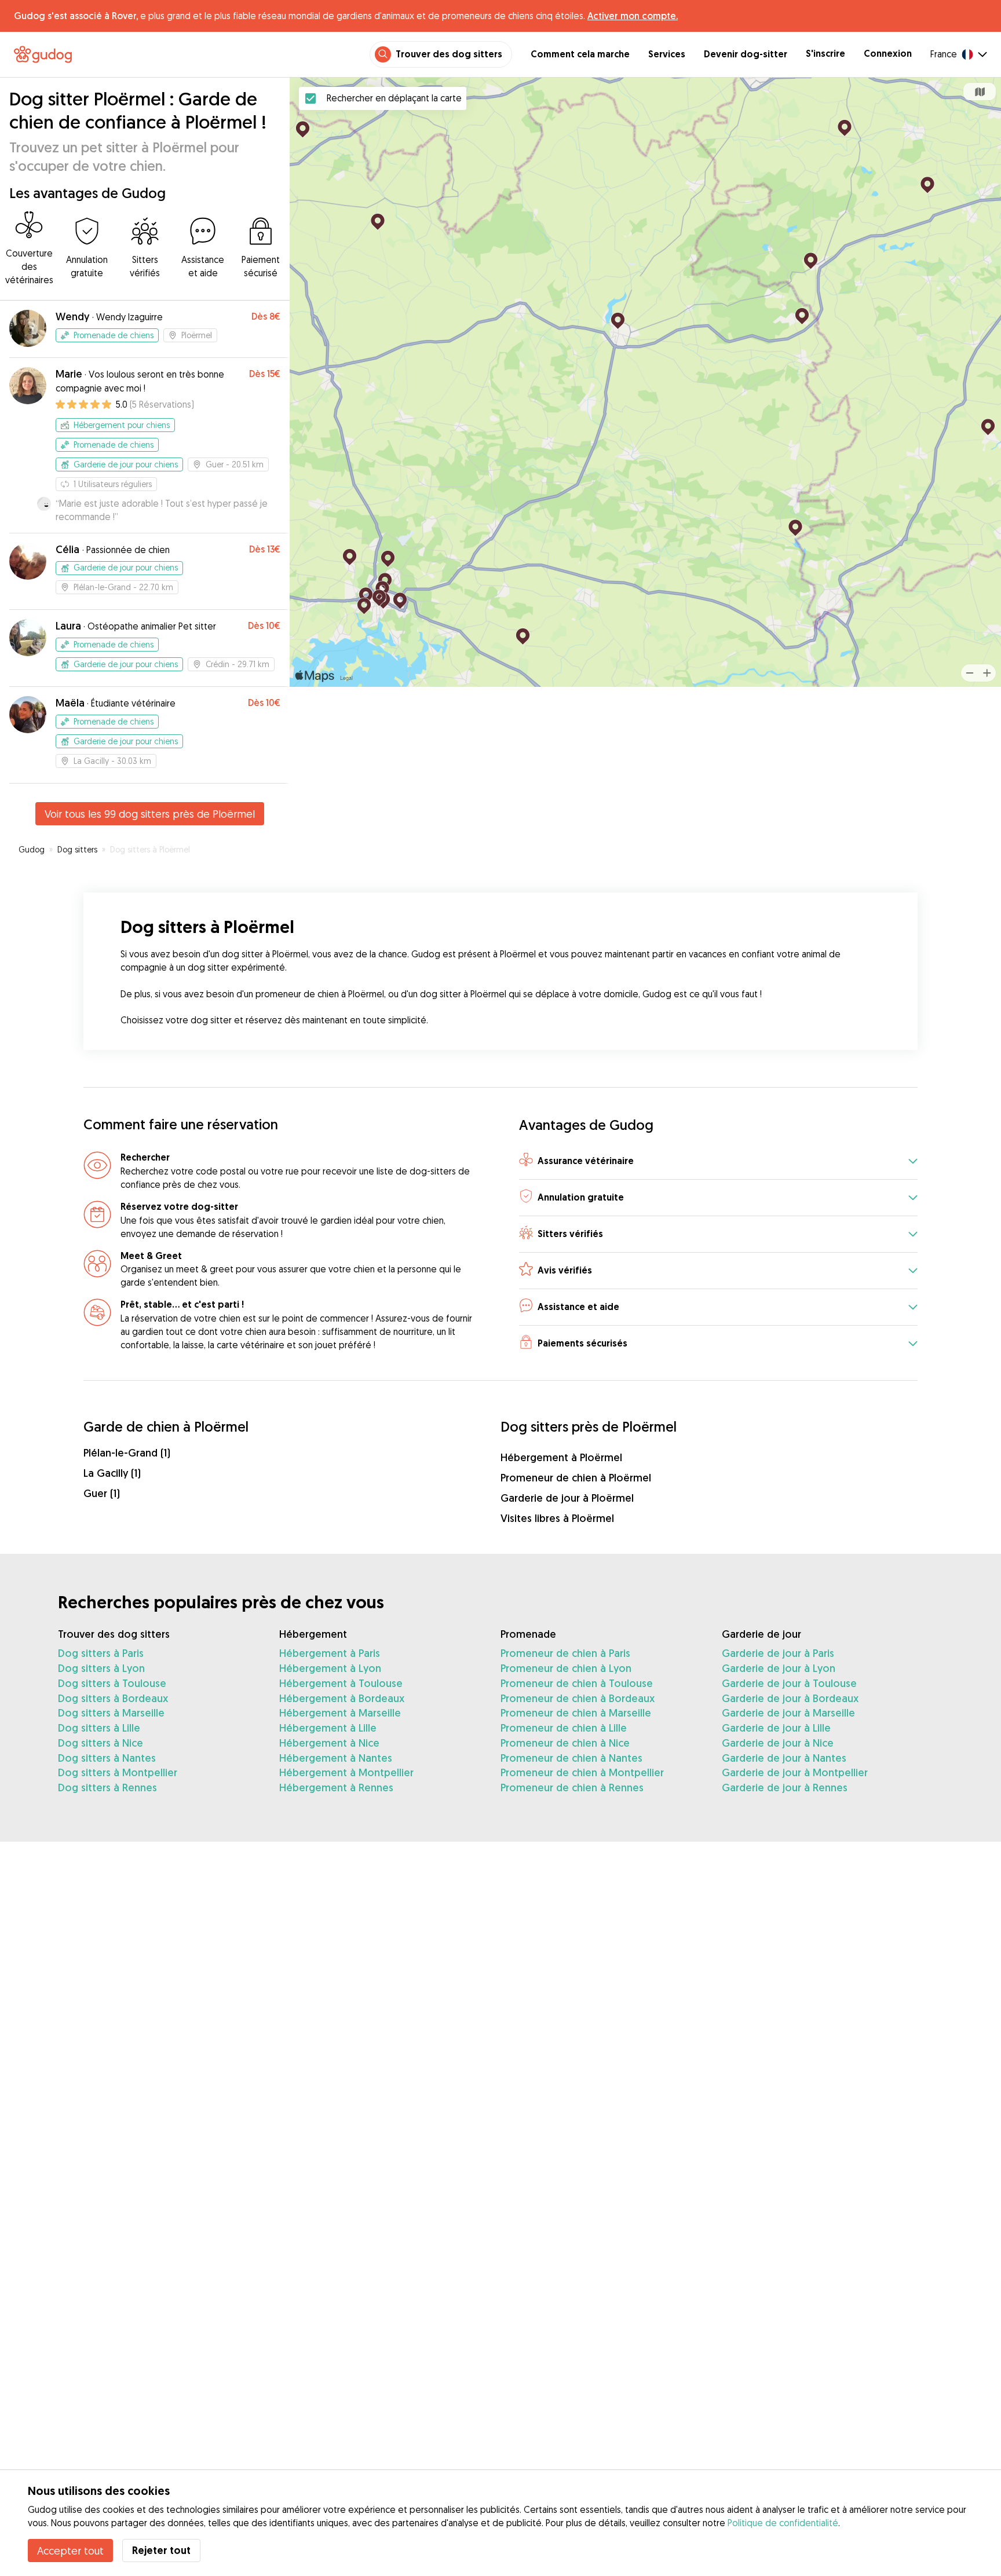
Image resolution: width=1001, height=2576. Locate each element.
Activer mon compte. (633, 16)
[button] (718, 1161)
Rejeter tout (161, 2550)
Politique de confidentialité (783, 2523)
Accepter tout (70, 2551)
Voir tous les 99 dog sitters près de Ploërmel (150, 814)
